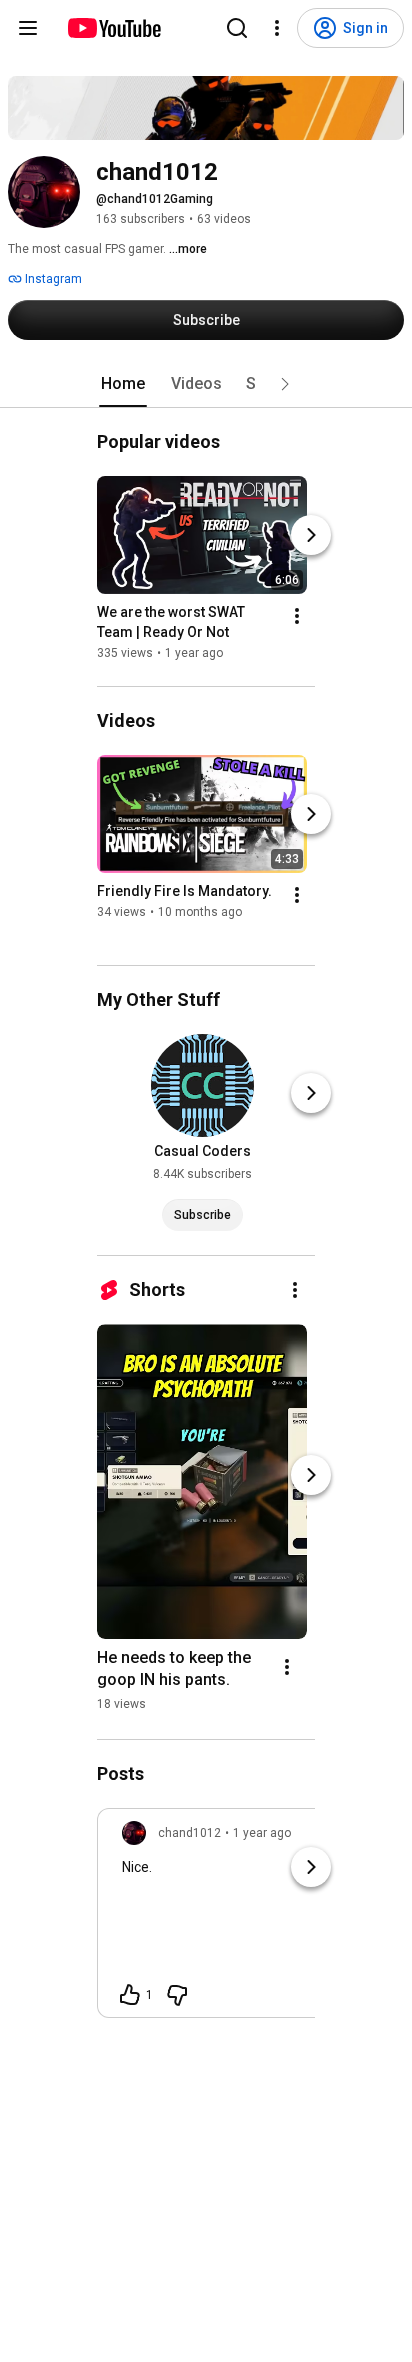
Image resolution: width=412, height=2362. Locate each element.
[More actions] (297, 616)
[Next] (311, 535)
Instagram (52, 279)
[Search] (237, 28)
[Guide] (28, 28)
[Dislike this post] (177, 1995)
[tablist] (206, 384)
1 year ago (262, 1833)
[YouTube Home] (113, 28)
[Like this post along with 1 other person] (130, 1995)
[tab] (123, 384)
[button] (285, 384)
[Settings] (277, 28)
